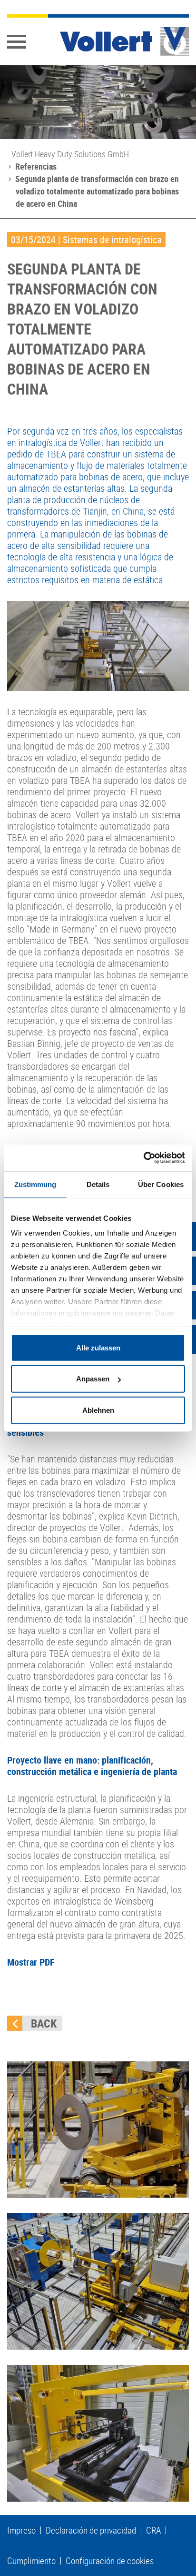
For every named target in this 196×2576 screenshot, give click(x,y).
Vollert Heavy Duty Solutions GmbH (70, 154)
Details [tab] (98, 1184)
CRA (153, 2530)
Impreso (21, 2530)
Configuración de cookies (110, 2561)
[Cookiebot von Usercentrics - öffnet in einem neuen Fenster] (143, 1158)
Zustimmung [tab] (35, 1184)
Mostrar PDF (31, 1962)
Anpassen (93, 1379)
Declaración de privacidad (91, 2530)
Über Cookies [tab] (161, 1184)
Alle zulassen (98, 1347)
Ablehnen (98, 1410)
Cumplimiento (31, 2561)
